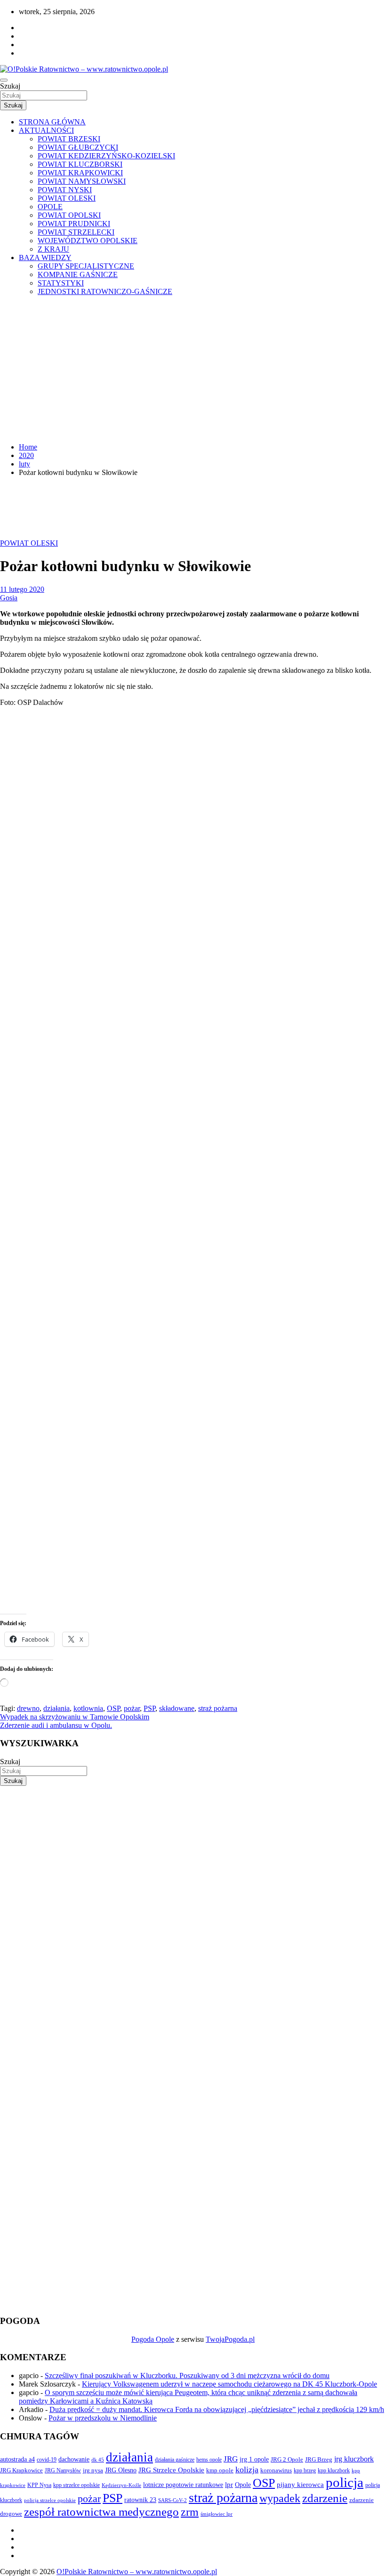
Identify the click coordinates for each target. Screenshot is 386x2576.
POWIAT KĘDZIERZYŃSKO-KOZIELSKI (106, 156)
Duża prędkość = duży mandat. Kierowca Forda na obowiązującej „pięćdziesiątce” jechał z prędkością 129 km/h (217, 2409)
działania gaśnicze (175, 2460)
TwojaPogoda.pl (230, 2339)
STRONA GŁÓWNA (52, 122)
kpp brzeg (305, 2470)
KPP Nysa (39, 2485)
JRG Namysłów (63, 2470)
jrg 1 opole (254, 2459)
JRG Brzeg (319, 2459)
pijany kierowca (300, 2485)
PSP (149, 1708)
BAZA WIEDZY (45, 258)
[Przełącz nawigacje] (4, 80)
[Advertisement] (193, 369)
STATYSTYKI (61, 283)
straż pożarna (218, 1708)
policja (345, 2482)
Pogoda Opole (153, 2339)
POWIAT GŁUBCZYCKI (78, 147)
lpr (229, 2485)
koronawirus (276, 2470)
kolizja (247, 2470)
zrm (190, 2512)
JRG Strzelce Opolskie (171, 2470)
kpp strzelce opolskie (76, 2485)
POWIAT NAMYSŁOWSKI (82, 181)
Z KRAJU (53, 249)
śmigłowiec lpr (217, 2514)
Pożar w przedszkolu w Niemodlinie (103, 2418)
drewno (28, 1708)
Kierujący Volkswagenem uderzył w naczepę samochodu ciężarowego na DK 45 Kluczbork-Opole (229, 2384)
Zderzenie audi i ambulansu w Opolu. (56, 1725)
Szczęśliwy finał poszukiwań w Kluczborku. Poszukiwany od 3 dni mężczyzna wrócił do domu (187, 2376)
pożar (132, 1708)
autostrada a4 (17, 2459)
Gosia (9, 598)
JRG (231, 2459)
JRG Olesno (121, 2470)
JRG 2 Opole (287, 2459)
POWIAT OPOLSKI (69, 215)
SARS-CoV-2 (173, 2500)
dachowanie (74, 2459)
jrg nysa (93, 2470)
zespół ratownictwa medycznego (101, 2512)
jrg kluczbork (354, 2459)
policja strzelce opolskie (50, 2500)
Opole (243, 2485)
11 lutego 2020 (22, 589)
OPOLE (50, 207)
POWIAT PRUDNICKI (74, 224)
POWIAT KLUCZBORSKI (80, 164)
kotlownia (88, 1708)
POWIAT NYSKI (65, 190)
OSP (113, 1708)
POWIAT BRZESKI (69, 139)
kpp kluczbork (334, 2471)
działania (56, 1708)
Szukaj (10, 86)
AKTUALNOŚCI (46, 130)
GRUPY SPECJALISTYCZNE (86, 266)
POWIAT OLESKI (67, 198)
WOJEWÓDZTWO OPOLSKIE (88, 241)
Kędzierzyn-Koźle (121, 2485)
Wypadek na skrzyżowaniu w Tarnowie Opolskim (75, 1717)
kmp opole (220, 2470)
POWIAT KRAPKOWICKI (80, 173)
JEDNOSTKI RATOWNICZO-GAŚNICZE (105, 291)
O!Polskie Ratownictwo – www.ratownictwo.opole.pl (137, 2572)
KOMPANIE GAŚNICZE (78, 274)
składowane (177, 1708)
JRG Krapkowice (21, 2470)
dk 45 (98, 2460)
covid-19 (47, 2460)
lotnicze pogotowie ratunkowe (183, 2485)
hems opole (209, 2460)
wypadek (280, 2498)
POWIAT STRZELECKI (76, 232)
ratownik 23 (140, 2500)
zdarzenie (325, 2498)
